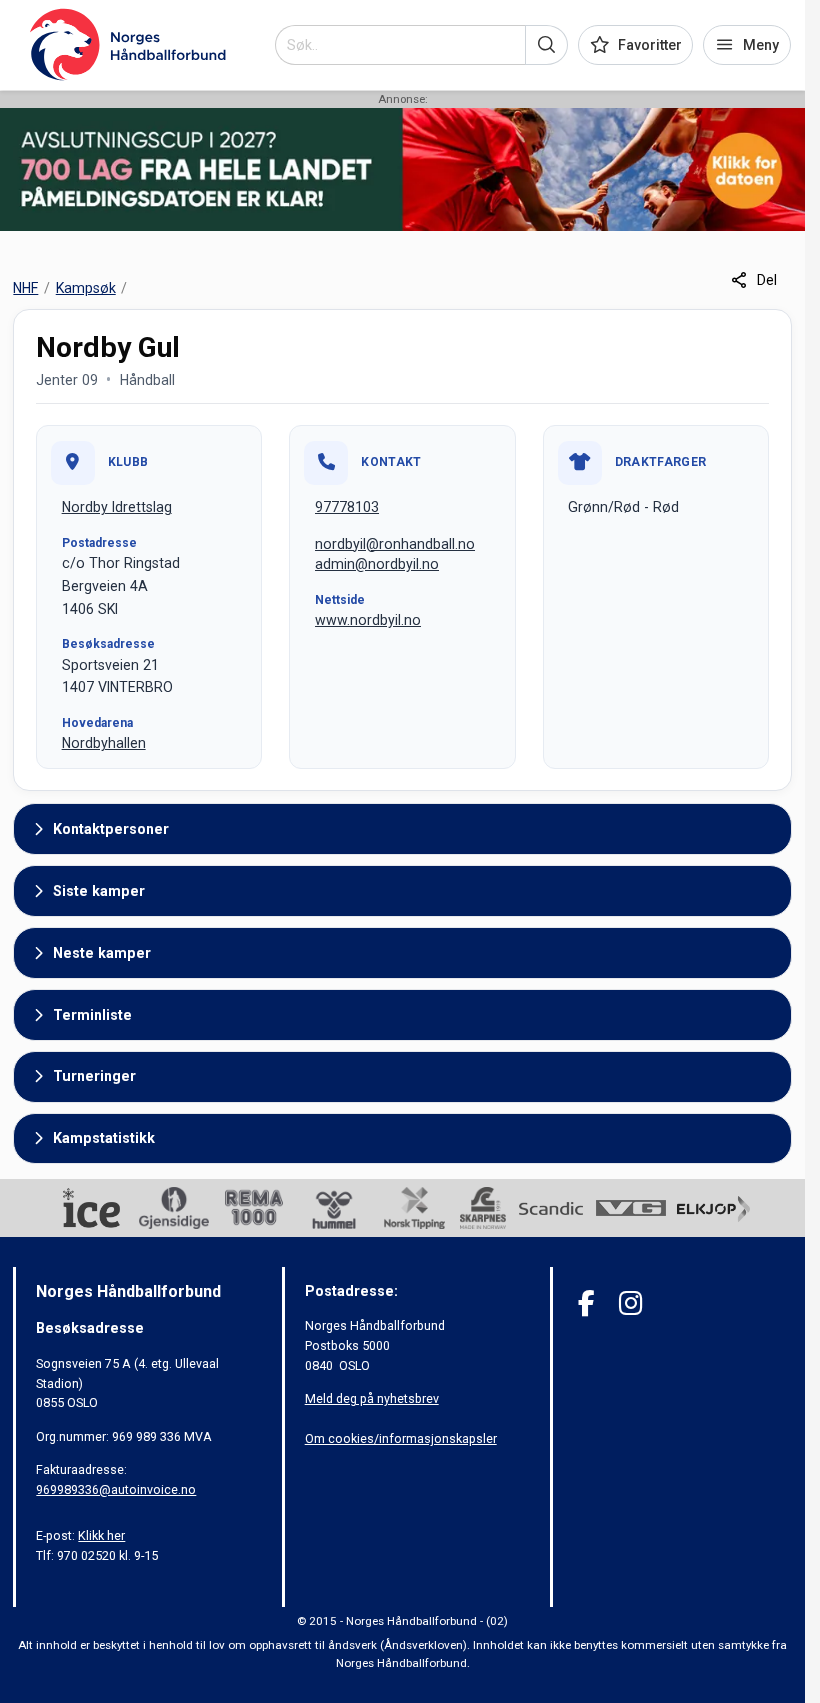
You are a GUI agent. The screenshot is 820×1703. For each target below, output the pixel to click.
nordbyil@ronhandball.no (395, 544)
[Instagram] (630, 1303)
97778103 (347, 507)
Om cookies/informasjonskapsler (401, 1438)
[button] (546, 45)
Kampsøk (86, 288)
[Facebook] (586, 1303)
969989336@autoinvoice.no (116, 1489)
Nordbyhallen (104, 743)
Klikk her (101, 1535)
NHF (25, 288)
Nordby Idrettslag (117, 507)
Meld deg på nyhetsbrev (372, 1398)
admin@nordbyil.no (377, 564)
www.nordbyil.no (368, 620)
